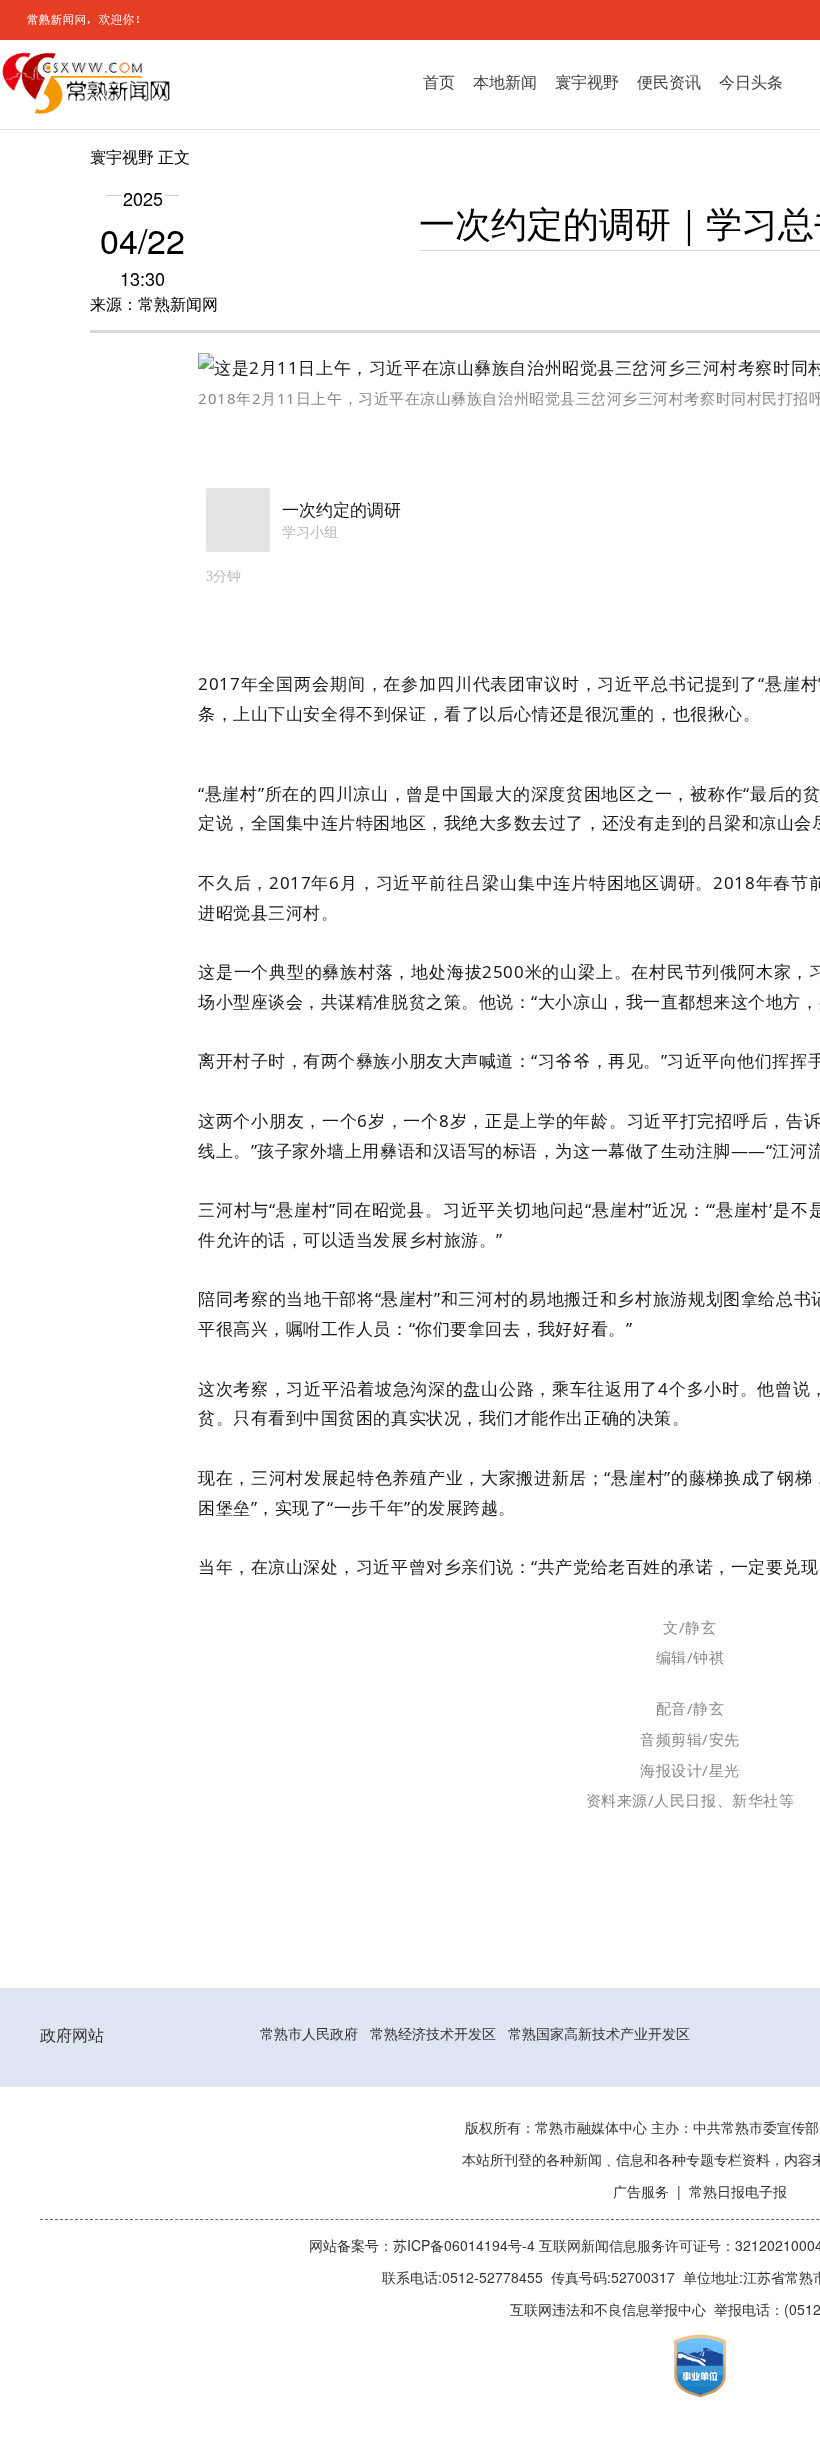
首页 (439, 82)
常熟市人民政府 (309, 2034)
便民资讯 (669, 82)
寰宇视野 (587, 82)
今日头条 (751, 82)
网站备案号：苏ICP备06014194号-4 (424, 2246)
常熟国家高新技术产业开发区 (599, 2034)
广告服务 (641, 2192)
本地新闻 (505, 82)
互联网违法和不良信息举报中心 (608, 2310)
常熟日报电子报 (738, 2192)
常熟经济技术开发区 (433, 2034)
